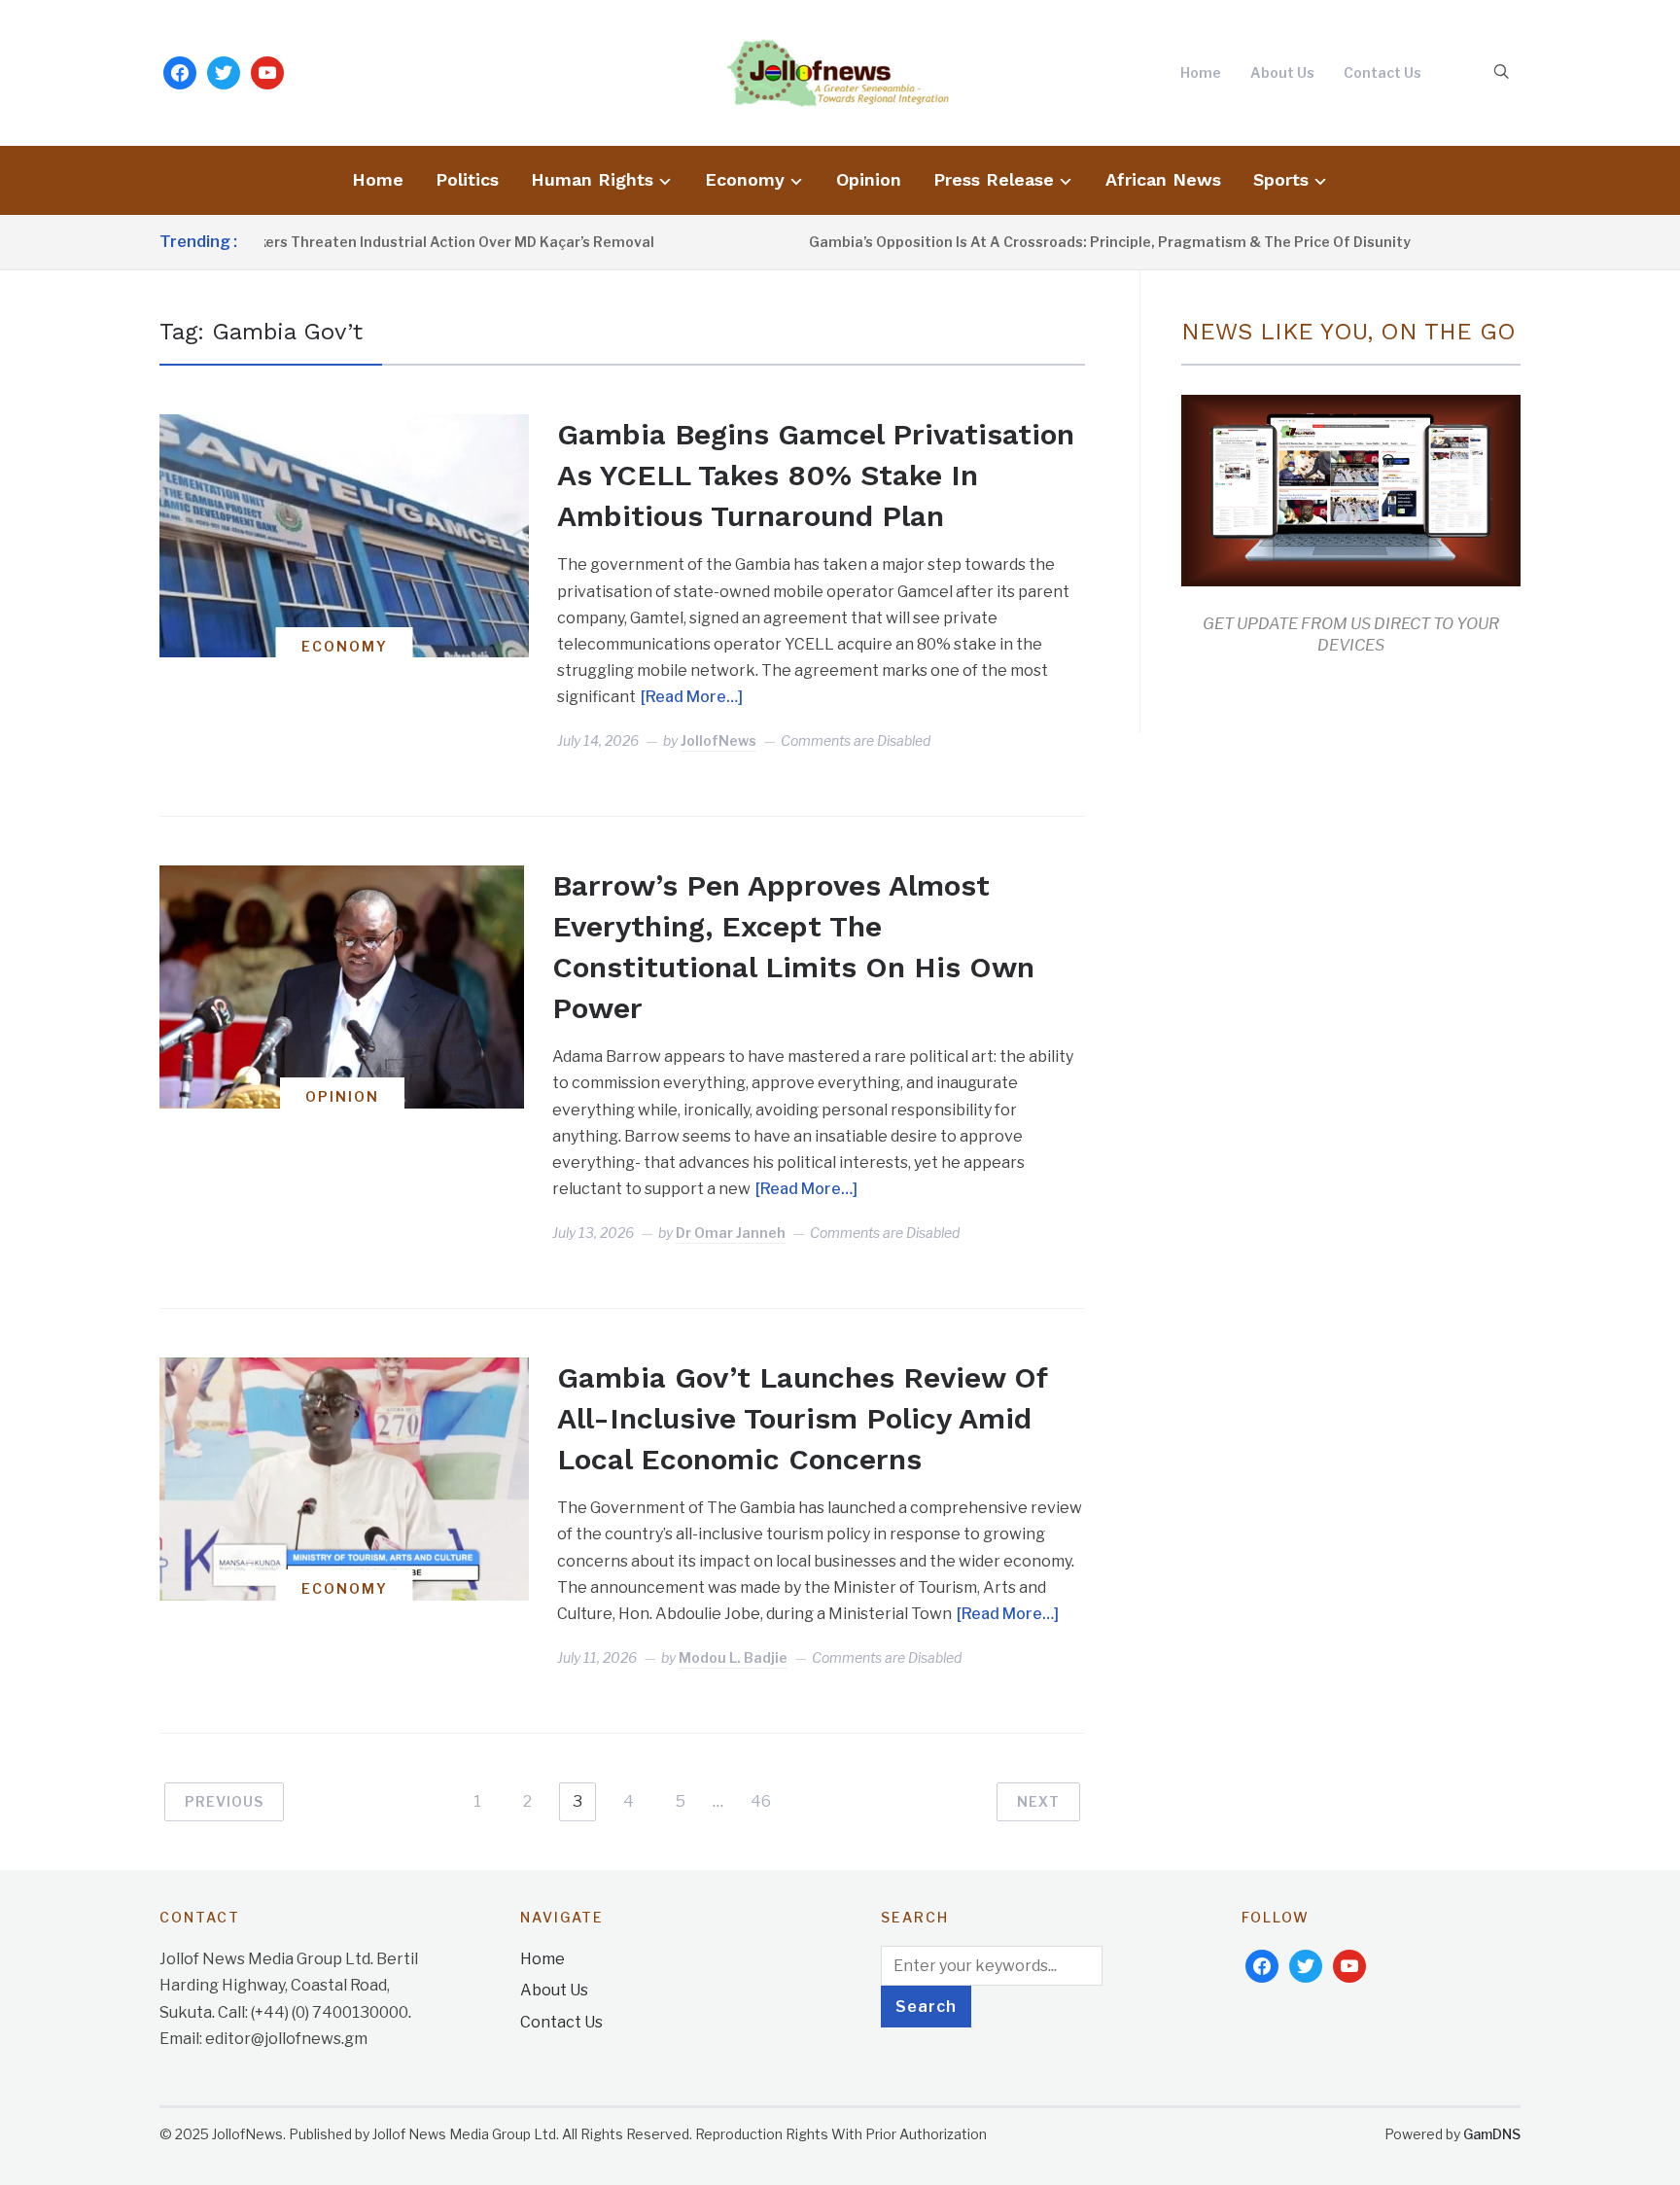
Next (1038, 1801)
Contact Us (1382, 72)
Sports (1281, 179)
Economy (745, 179)
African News (1163, 179)
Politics (467, 179)
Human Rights (592, 179)
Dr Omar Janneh (731, 1233)
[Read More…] (692, 697)
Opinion (869, 179)
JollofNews (718, 740)
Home (1201, 72)
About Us (1282, 72)
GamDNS (1492, 2134)
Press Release (994, 179)
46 (761, 1801)
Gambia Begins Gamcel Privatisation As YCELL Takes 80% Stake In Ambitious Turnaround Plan (816, 475)
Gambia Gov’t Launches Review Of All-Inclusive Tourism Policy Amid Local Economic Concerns (802, 1418)
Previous (224, 1801)
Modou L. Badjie (733, 1657)
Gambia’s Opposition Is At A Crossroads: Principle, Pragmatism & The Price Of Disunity (1070, 242)
